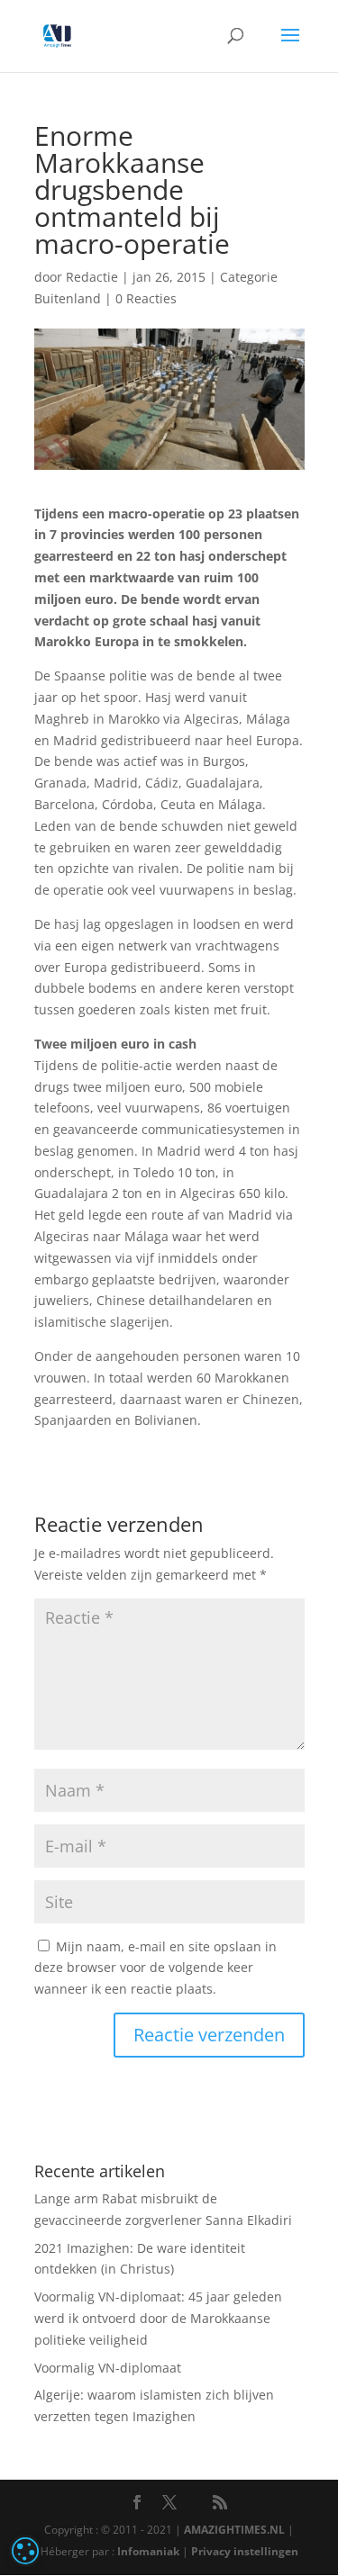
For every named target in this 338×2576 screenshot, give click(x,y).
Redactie (92, 277)
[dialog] (25, 2551)
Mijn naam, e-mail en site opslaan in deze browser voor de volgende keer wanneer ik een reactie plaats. (155, 1968)
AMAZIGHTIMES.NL (234, 2530)
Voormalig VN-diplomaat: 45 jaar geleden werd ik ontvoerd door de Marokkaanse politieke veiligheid (158, 2318)
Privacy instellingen (245, 2551)
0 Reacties (146, 298)
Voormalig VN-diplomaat (108, 2368)
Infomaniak (148, 2551)
